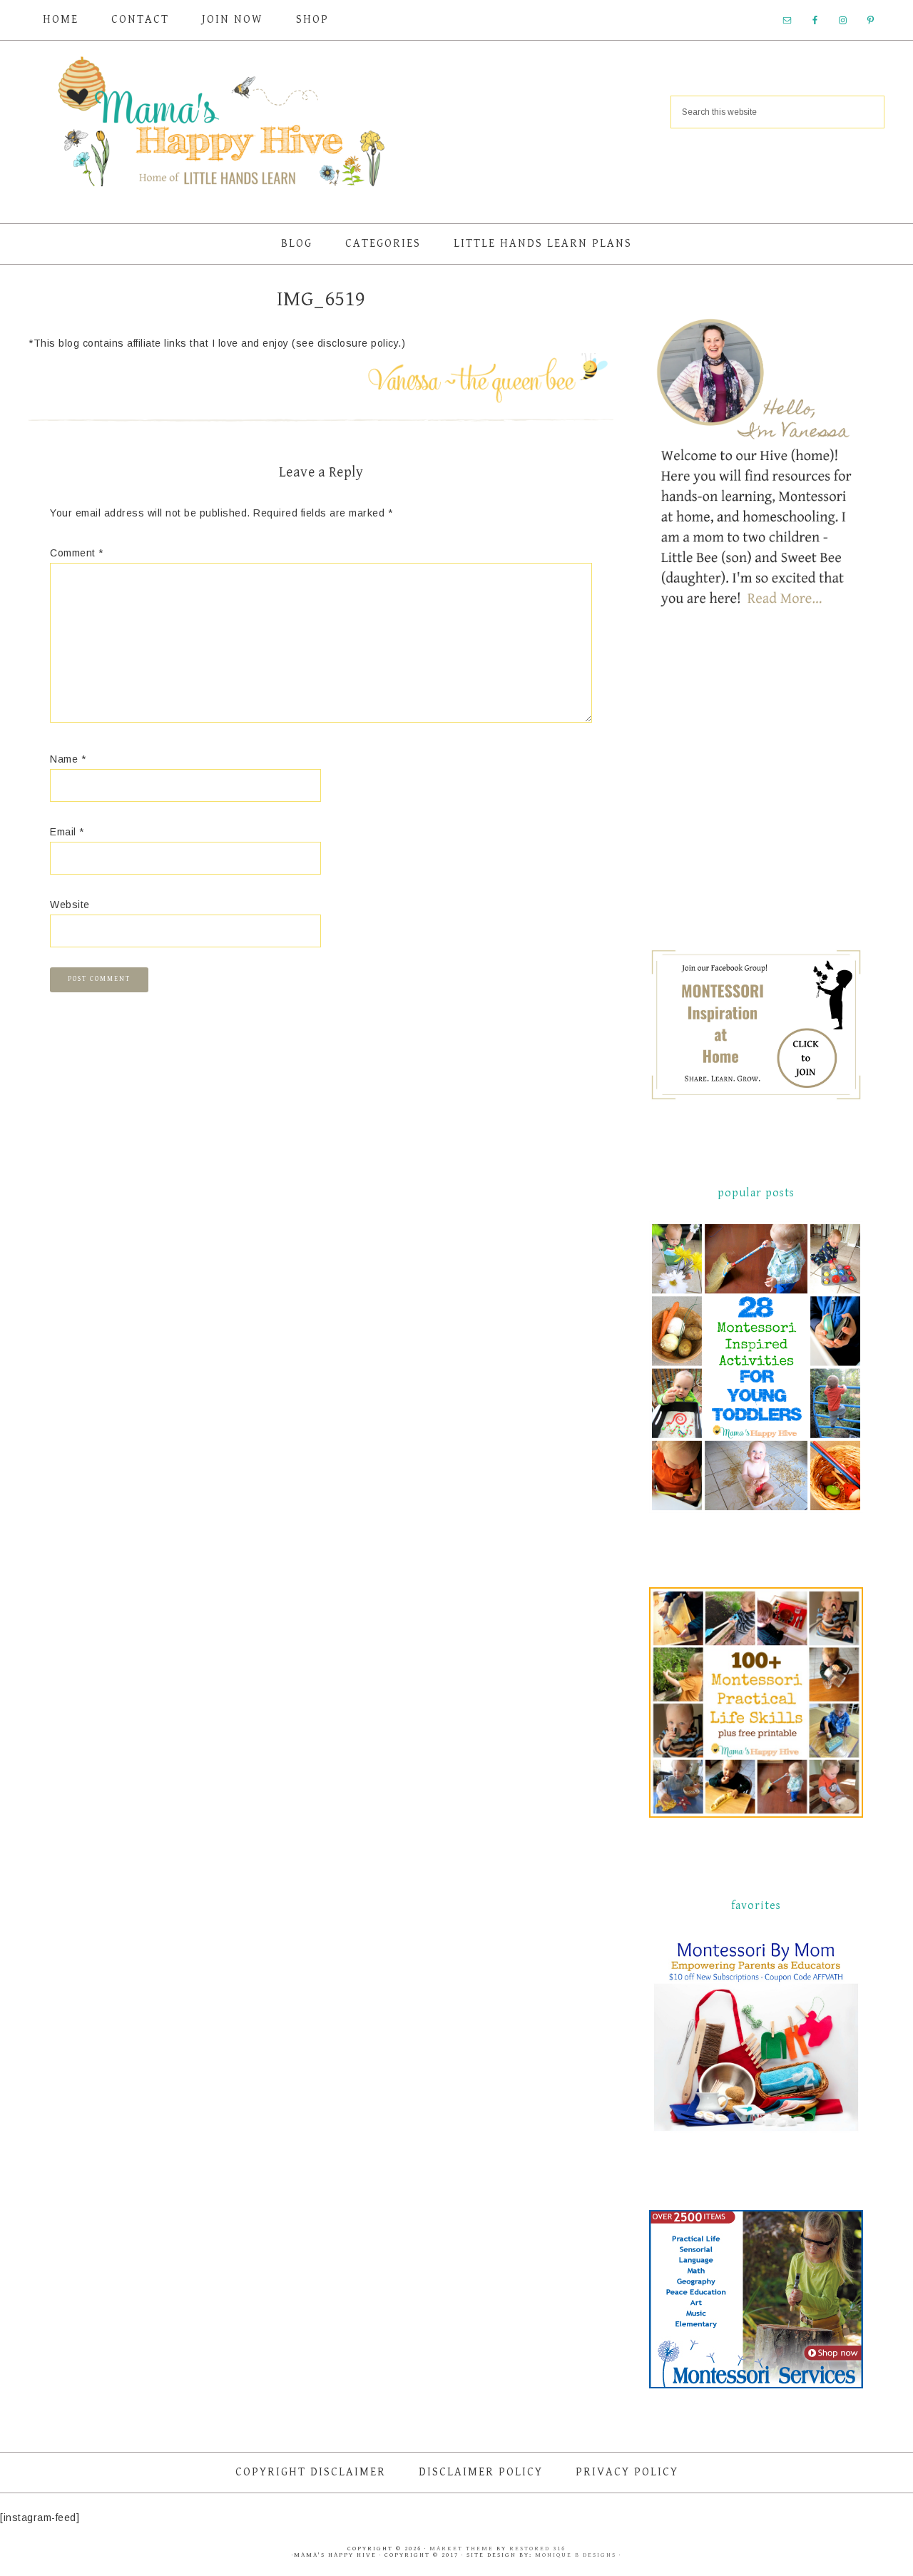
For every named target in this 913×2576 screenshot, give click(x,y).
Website (70, 905)
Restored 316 (537, 2549)
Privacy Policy (627, 2472)
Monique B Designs (577, 2555)
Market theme (461, 2549)
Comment (77, 553)
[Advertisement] (756, 792)
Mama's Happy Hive (221, 126)
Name (68, 759)
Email (67, 832)
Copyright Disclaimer (311, 2472)
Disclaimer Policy (481, 2472)
